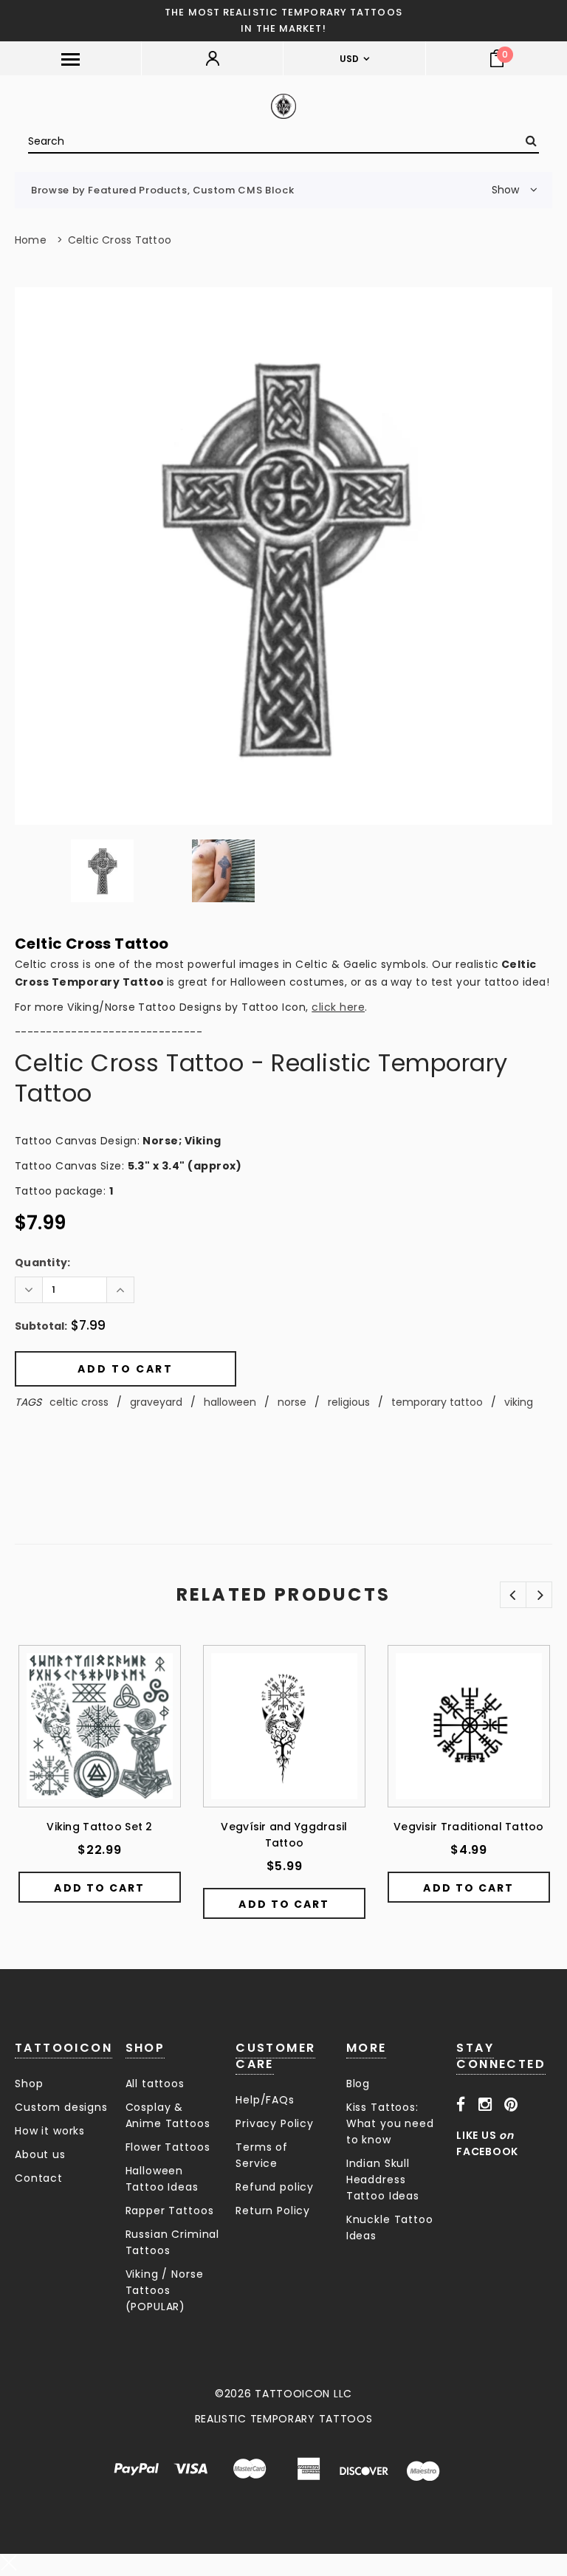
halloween (230, 1402)
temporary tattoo (437, 1402)
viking (519, 1402)
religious (349, 1402)
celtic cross (79, 1402)
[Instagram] (485, 2104)
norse (292, 1402)
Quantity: (43, 1263)
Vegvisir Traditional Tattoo (469, 1827)
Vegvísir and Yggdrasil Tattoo (284, 1835)
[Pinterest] (511, 2104)
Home (31, 240)
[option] (283, 556)
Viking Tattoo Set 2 (99, 1827)
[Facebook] (461, 2104)
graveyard (156, 1402)
